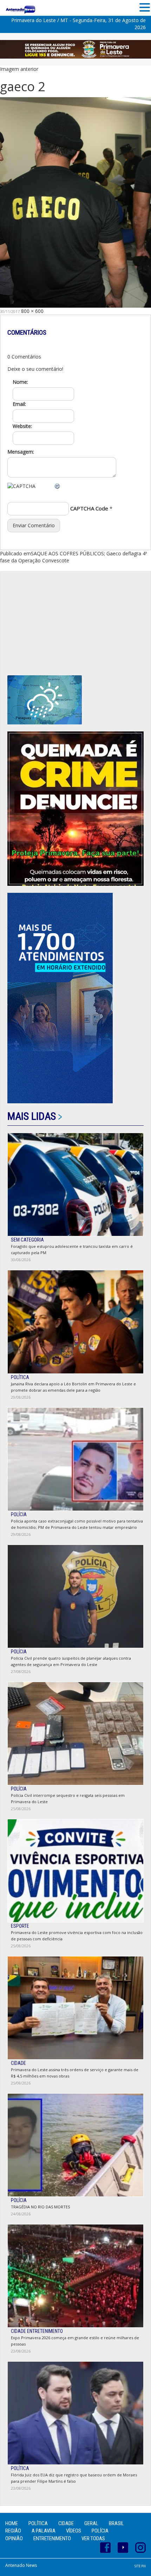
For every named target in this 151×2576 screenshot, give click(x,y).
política (38, 2523)
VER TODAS (93, 2538)
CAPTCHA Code (89, 508)
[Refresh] (58, 486)
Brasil (116, 2523)
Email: (19, 404)
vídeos (74, 2531)
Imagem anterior (19, 69)
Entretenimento (52, 2538)
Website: (22, 426)
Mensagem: (21, 452)
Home (12, 2523)
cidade (66, 2523)
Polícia (100, 2531)
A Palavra (44, 2531)
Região (13, 2531)
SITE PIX (140, 2566)
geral (91, 2523)
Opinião (14, 2538)
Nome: (20, 382)
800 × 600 (32, 311)
